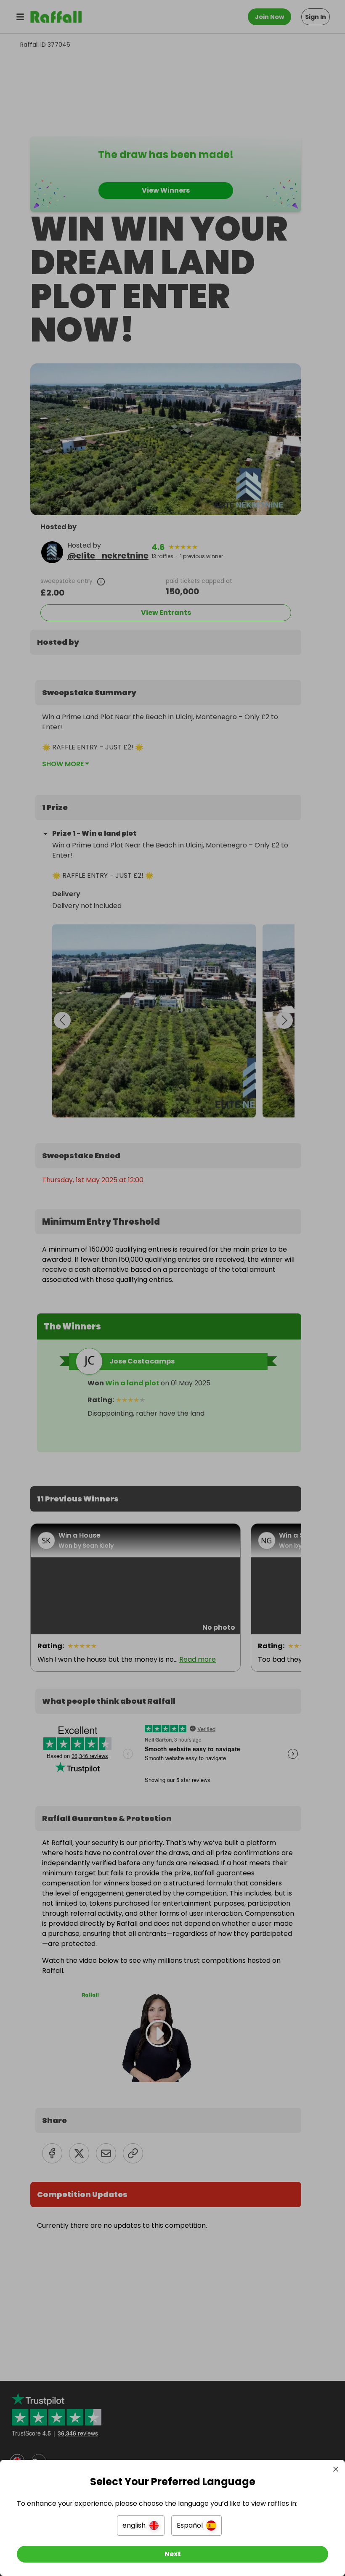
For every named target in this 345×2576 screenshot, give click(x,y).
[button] (141, 2526)
